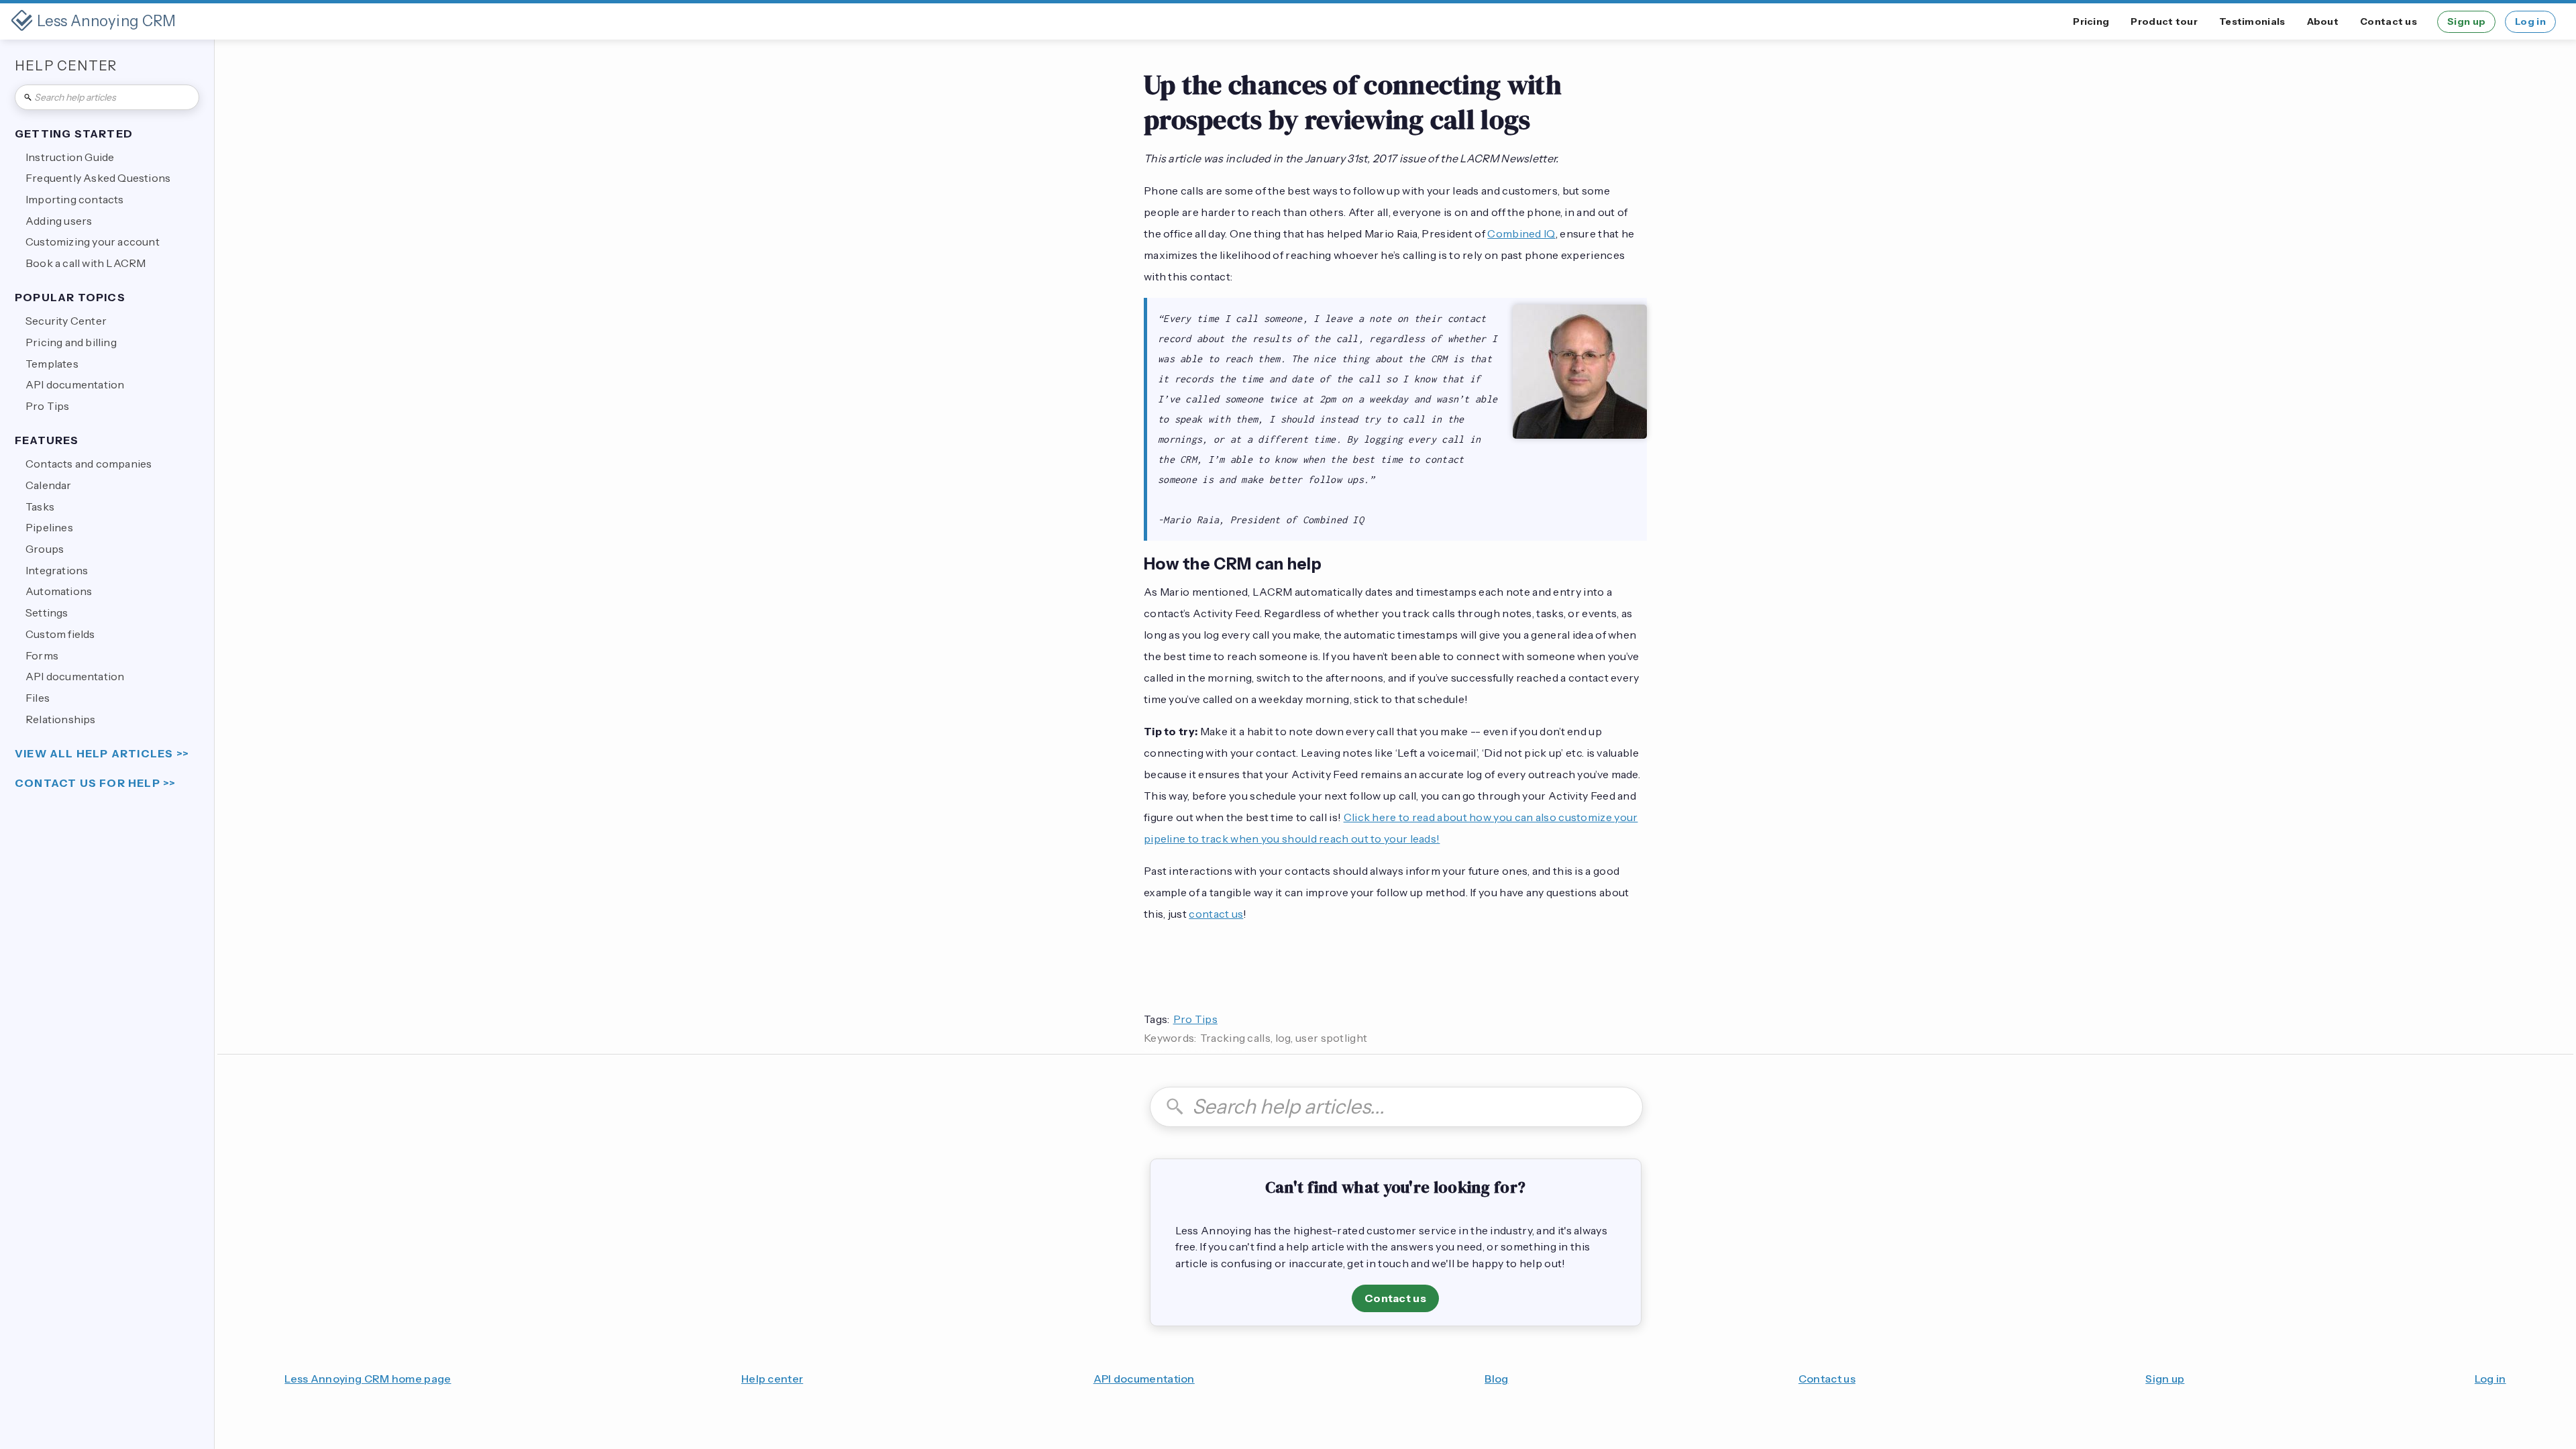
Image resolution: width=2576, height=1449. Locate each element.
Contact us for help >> (95, 783)
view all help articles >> (102, 754)
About (2323, 21)
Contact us (2389, 21)
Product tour (2164, 21)
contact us (1216, 914)
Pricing (2091, 21)
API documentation (1144, 1379)
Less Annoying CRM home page (368, 1379)
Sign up (2466, 21)
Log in (2530, 21)
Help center (772, 1379)
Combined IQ (1521, 233)
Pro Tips (1195, 1019)
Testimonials (2252, 21)
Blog (1496, 1379)
